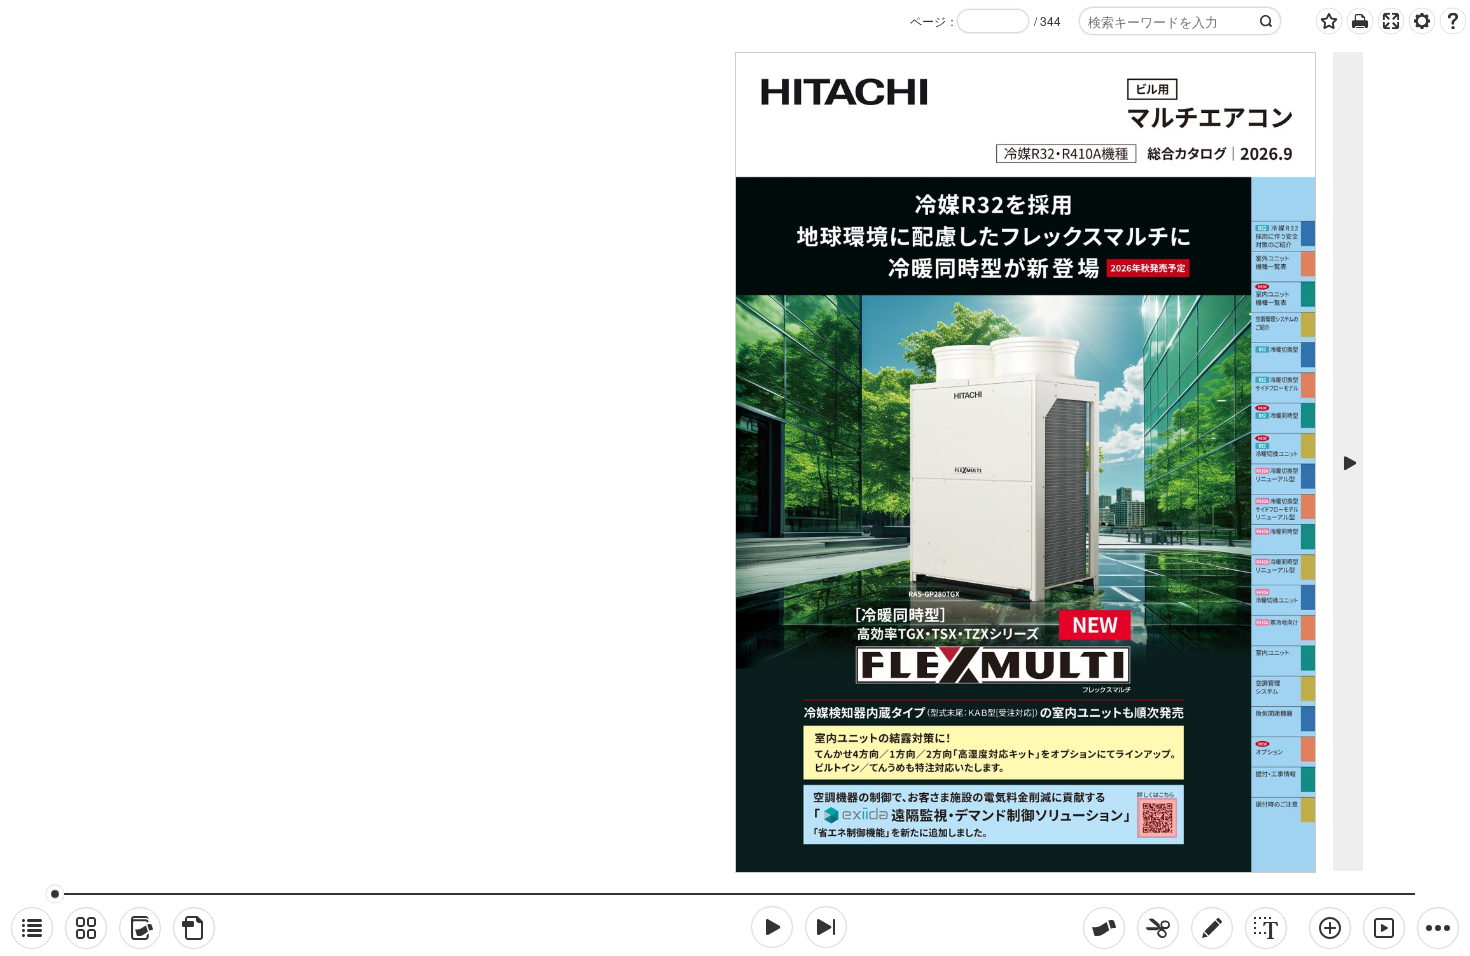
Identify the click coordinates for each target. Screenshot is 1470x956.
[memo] (1212, 928)
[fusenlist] (140, 928)
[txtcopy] (1266, 928)
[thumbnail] (86, 928)
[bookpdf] (194, 928)
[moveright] (772, 927)
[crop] (1158, 928)
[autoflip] (1384, 928)
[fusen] (1104, 928)
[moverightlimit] (826, 927)
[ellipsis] (1438, 928)
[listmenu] (32, 928)
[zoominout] (1330, 928)
